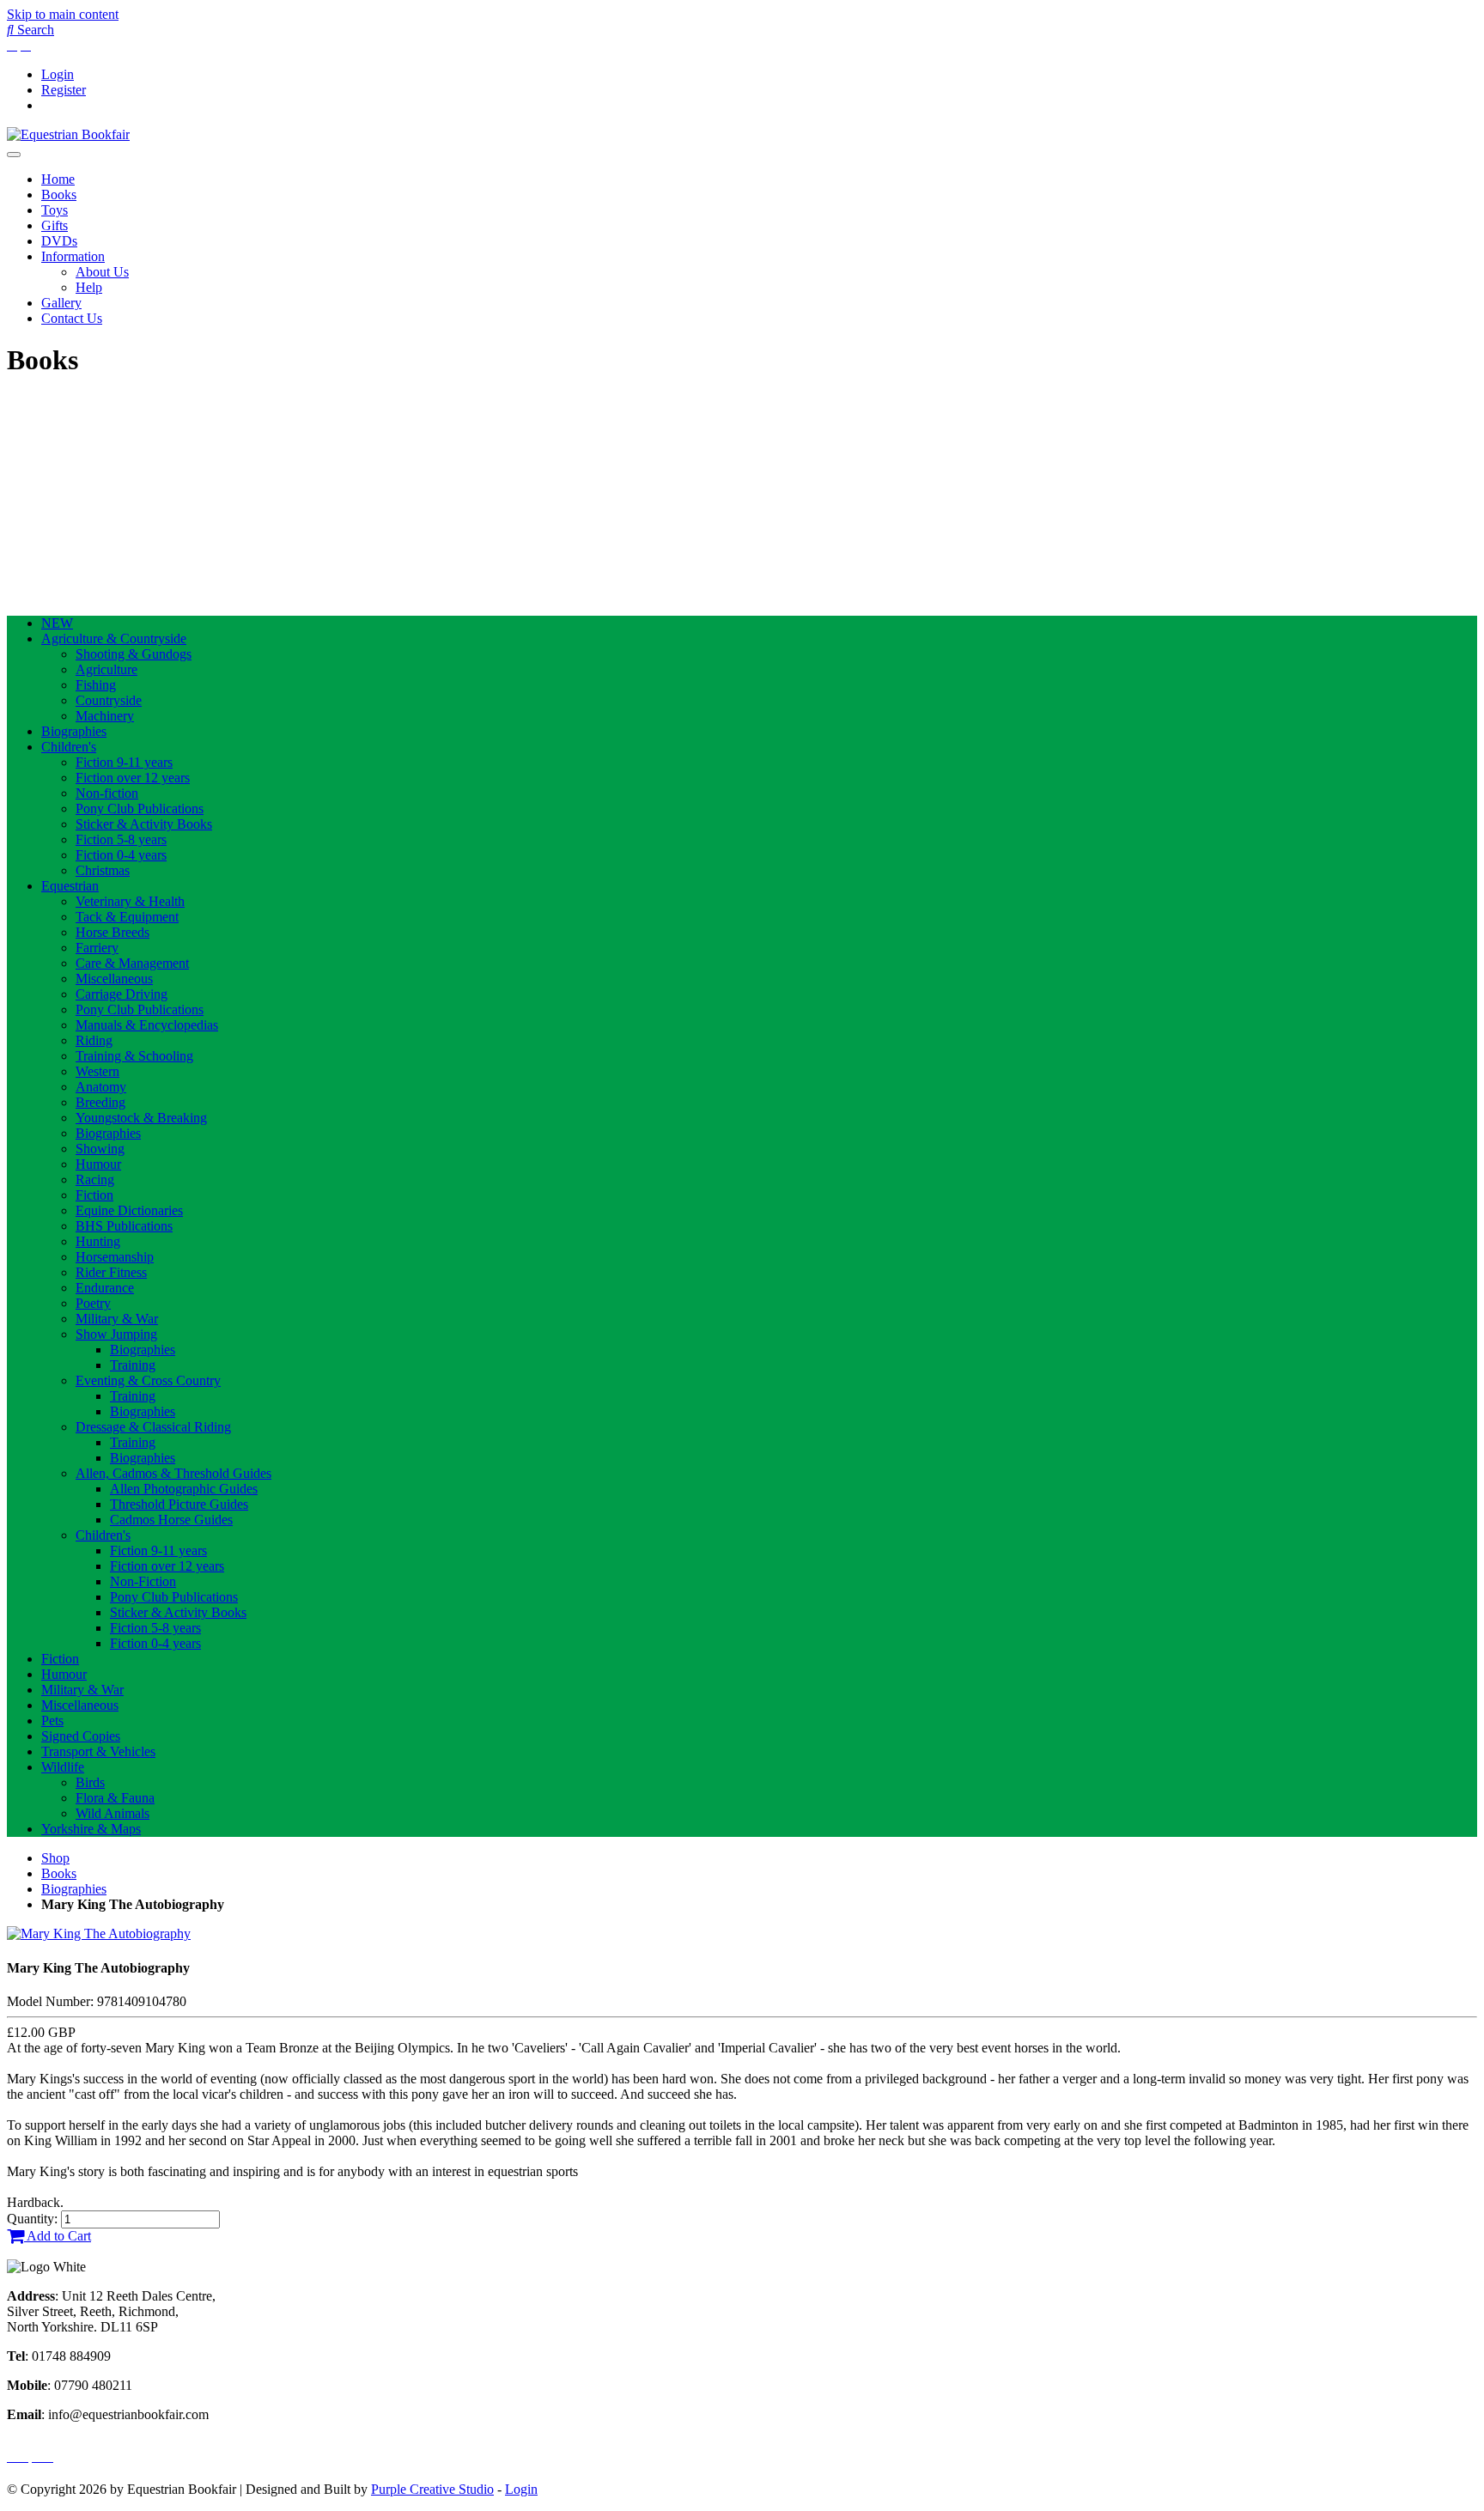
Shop (55, 1858)
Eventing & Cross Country (148, 1380)
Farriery (97, 948)
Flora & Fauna (115, 1798)
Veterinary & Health (130, 901)
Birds (90, 1782)
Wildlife (63, 1767)
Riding (94, 1040)
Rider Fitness (111, 1272)
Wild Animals (113, 1813)
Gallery (61, 303)
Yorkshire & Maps (91, 1829)
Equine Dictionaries (129, 1210)
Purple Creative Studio (432, 2489)
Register (64, 90)
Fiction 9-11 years (124, 762)
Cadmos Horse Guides (171, 1520)
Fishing (96, 685)
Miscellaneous (114, 979)
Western (97, 1071)
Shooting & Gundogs (134, 654)
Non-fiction (107, 793)
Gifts (55, 225)
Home (58, 179)
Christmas (103, 870)
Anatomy (101, 1087)
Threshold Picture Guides (179, 1504)
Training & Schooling (134, 1056)
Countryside (109, 700)
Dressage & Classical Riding (153, 1427)
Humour (98, 1164)
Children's (69, 747)
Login (58, 74)
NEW (57, 623)
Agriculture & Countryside (114, 638)
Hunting (98, 1241)
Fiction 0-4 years (121, 855)
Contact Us (72, 318)
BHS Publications (124, 1226)
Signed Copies (81, 1736)
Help (89, 287)
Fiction (94, 1195)
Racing (95, 1180)
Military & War (117, 1319)
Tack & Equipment (127, 917)
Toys (55, 210)
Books (59, 195)
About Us (102, 272)
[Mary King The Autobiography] (99, 1933)
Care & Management (132, 963)
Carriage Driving (122, 994)
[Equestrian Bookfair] (68, 134)
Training (133, 1365)
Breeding (100, 1102)
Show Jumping (116, 1334)
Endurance (105, 1288)
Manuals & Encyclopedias (147, 1025)
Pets (52, 1721)
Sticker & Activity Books (144, 824)
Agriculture (106, 669)
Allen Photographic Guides (184, 1489)
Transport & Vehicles (98, 1751)
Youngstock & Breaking (141, 1118)
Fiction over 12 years (133, 778)
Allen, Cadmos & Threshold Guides (173, 1473)
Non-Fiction (143, 1581)
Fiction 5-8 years (121, 839)
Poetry (93, 1303)
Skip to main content (63, 14)
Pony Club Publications (140, 809)
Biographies (74, 731)
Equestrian (70, 886)
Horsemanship (115, 1257)
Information (73, 256)
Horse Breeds (113, 932)
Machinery (105, 716)
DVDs (59, 241)
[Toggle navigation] (14, 155)
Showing (100, 1149)
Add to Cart (58, 2236)
